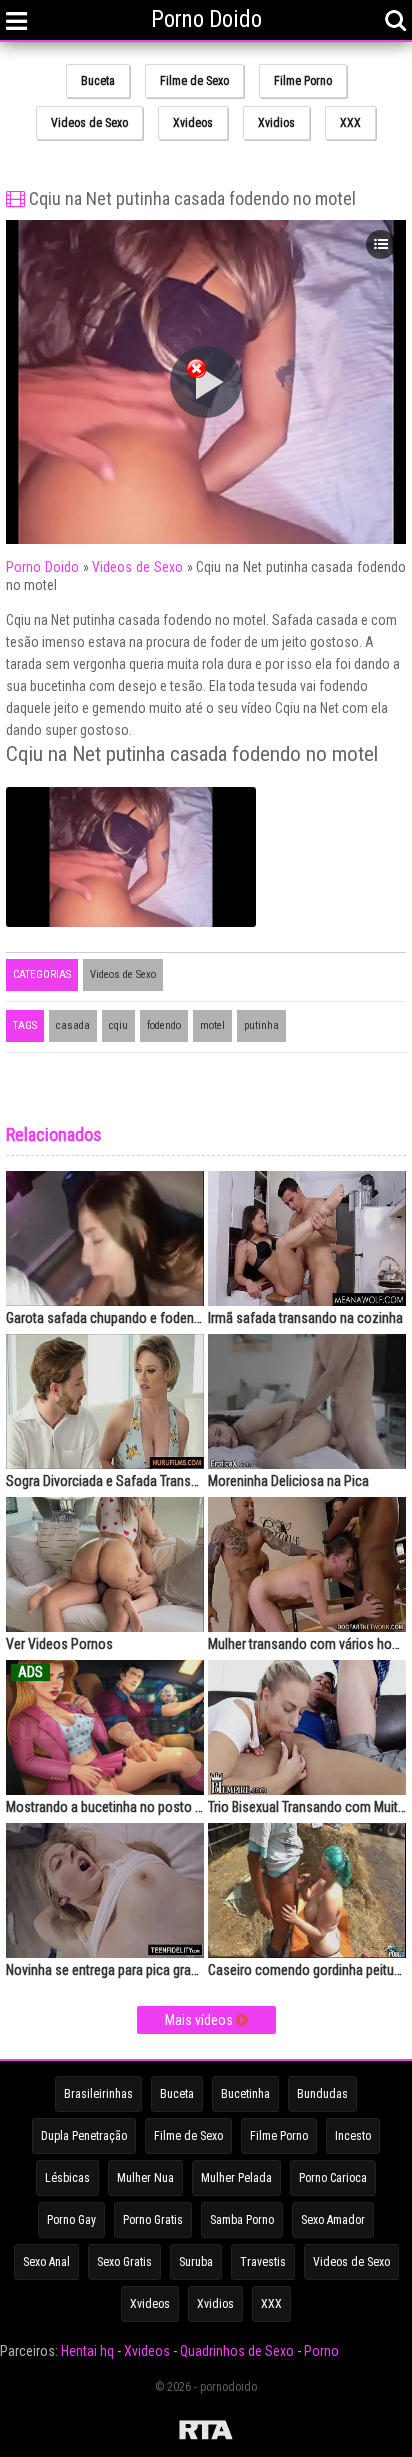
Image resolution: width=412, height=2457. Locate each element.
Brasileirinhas (98, 2094)
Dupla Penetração (84, 2136)
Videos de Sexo (89, 123)
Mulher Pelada (236, 2178)
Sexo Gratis (124, 2262)
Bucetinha (245, 2094)
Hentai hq (87, 2351)
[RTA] (206, 2433)
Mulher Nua (145, 2178)
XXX (350, 123)
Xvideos (193, 123)
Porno (321, 2351)
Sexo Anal (46, 2262)
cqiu (118, 1025)
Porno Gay (71, 2220)
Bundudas (322, 2094)
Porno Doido (42, 567)
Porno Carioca (333, 2178)
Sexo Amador (333, 2220)
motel (212, 1025)
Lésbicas (67, 2178)
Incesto (353, 2136)
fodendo (164, 1025)
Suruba (196, 2262)
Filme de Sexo (194, 81)
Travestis (263, 2262)
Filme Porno (303, 81)
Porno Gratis (153, 2220)
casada (73, 1025)
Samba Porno (242, 2220)
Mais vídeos (200, 2020)
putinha (261, 1025)
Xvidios (276, 123)
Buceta (98, 81)
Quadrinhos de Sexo (237, 2351)
